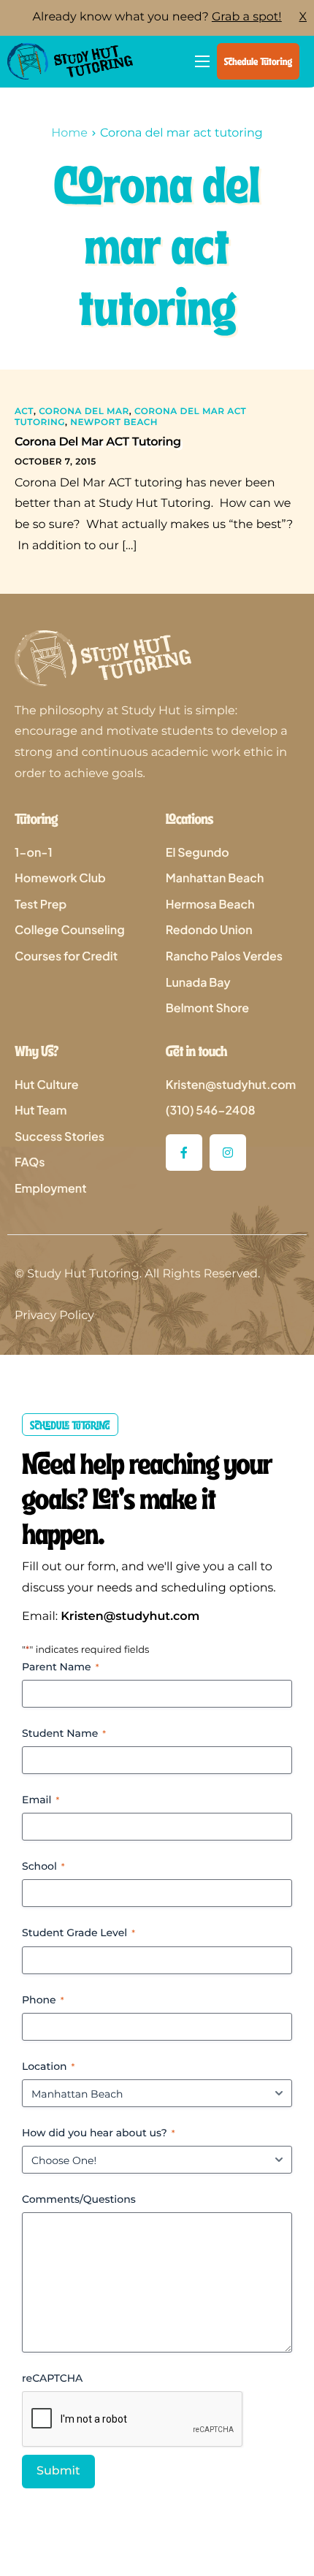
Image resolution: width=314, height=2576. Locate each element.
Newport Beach (114, 423)
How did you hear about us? (99, 2133)
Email (41, 1800)
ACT (24, 412)
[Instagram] (228, 1153)
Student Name (64, 1733)
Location (48, 2066)
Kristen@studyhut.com (130, 1617)
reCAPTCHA (52, 2378)
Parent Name (60, 1667)
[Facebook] (184, 1153)
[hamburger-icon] (202, 61)
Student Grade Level (78, 1933)
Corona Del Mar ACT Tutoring (98, 442)
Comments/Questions (79, 2199)
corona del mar (84, 412)
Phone (43, 2000)
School (43, 1866)
